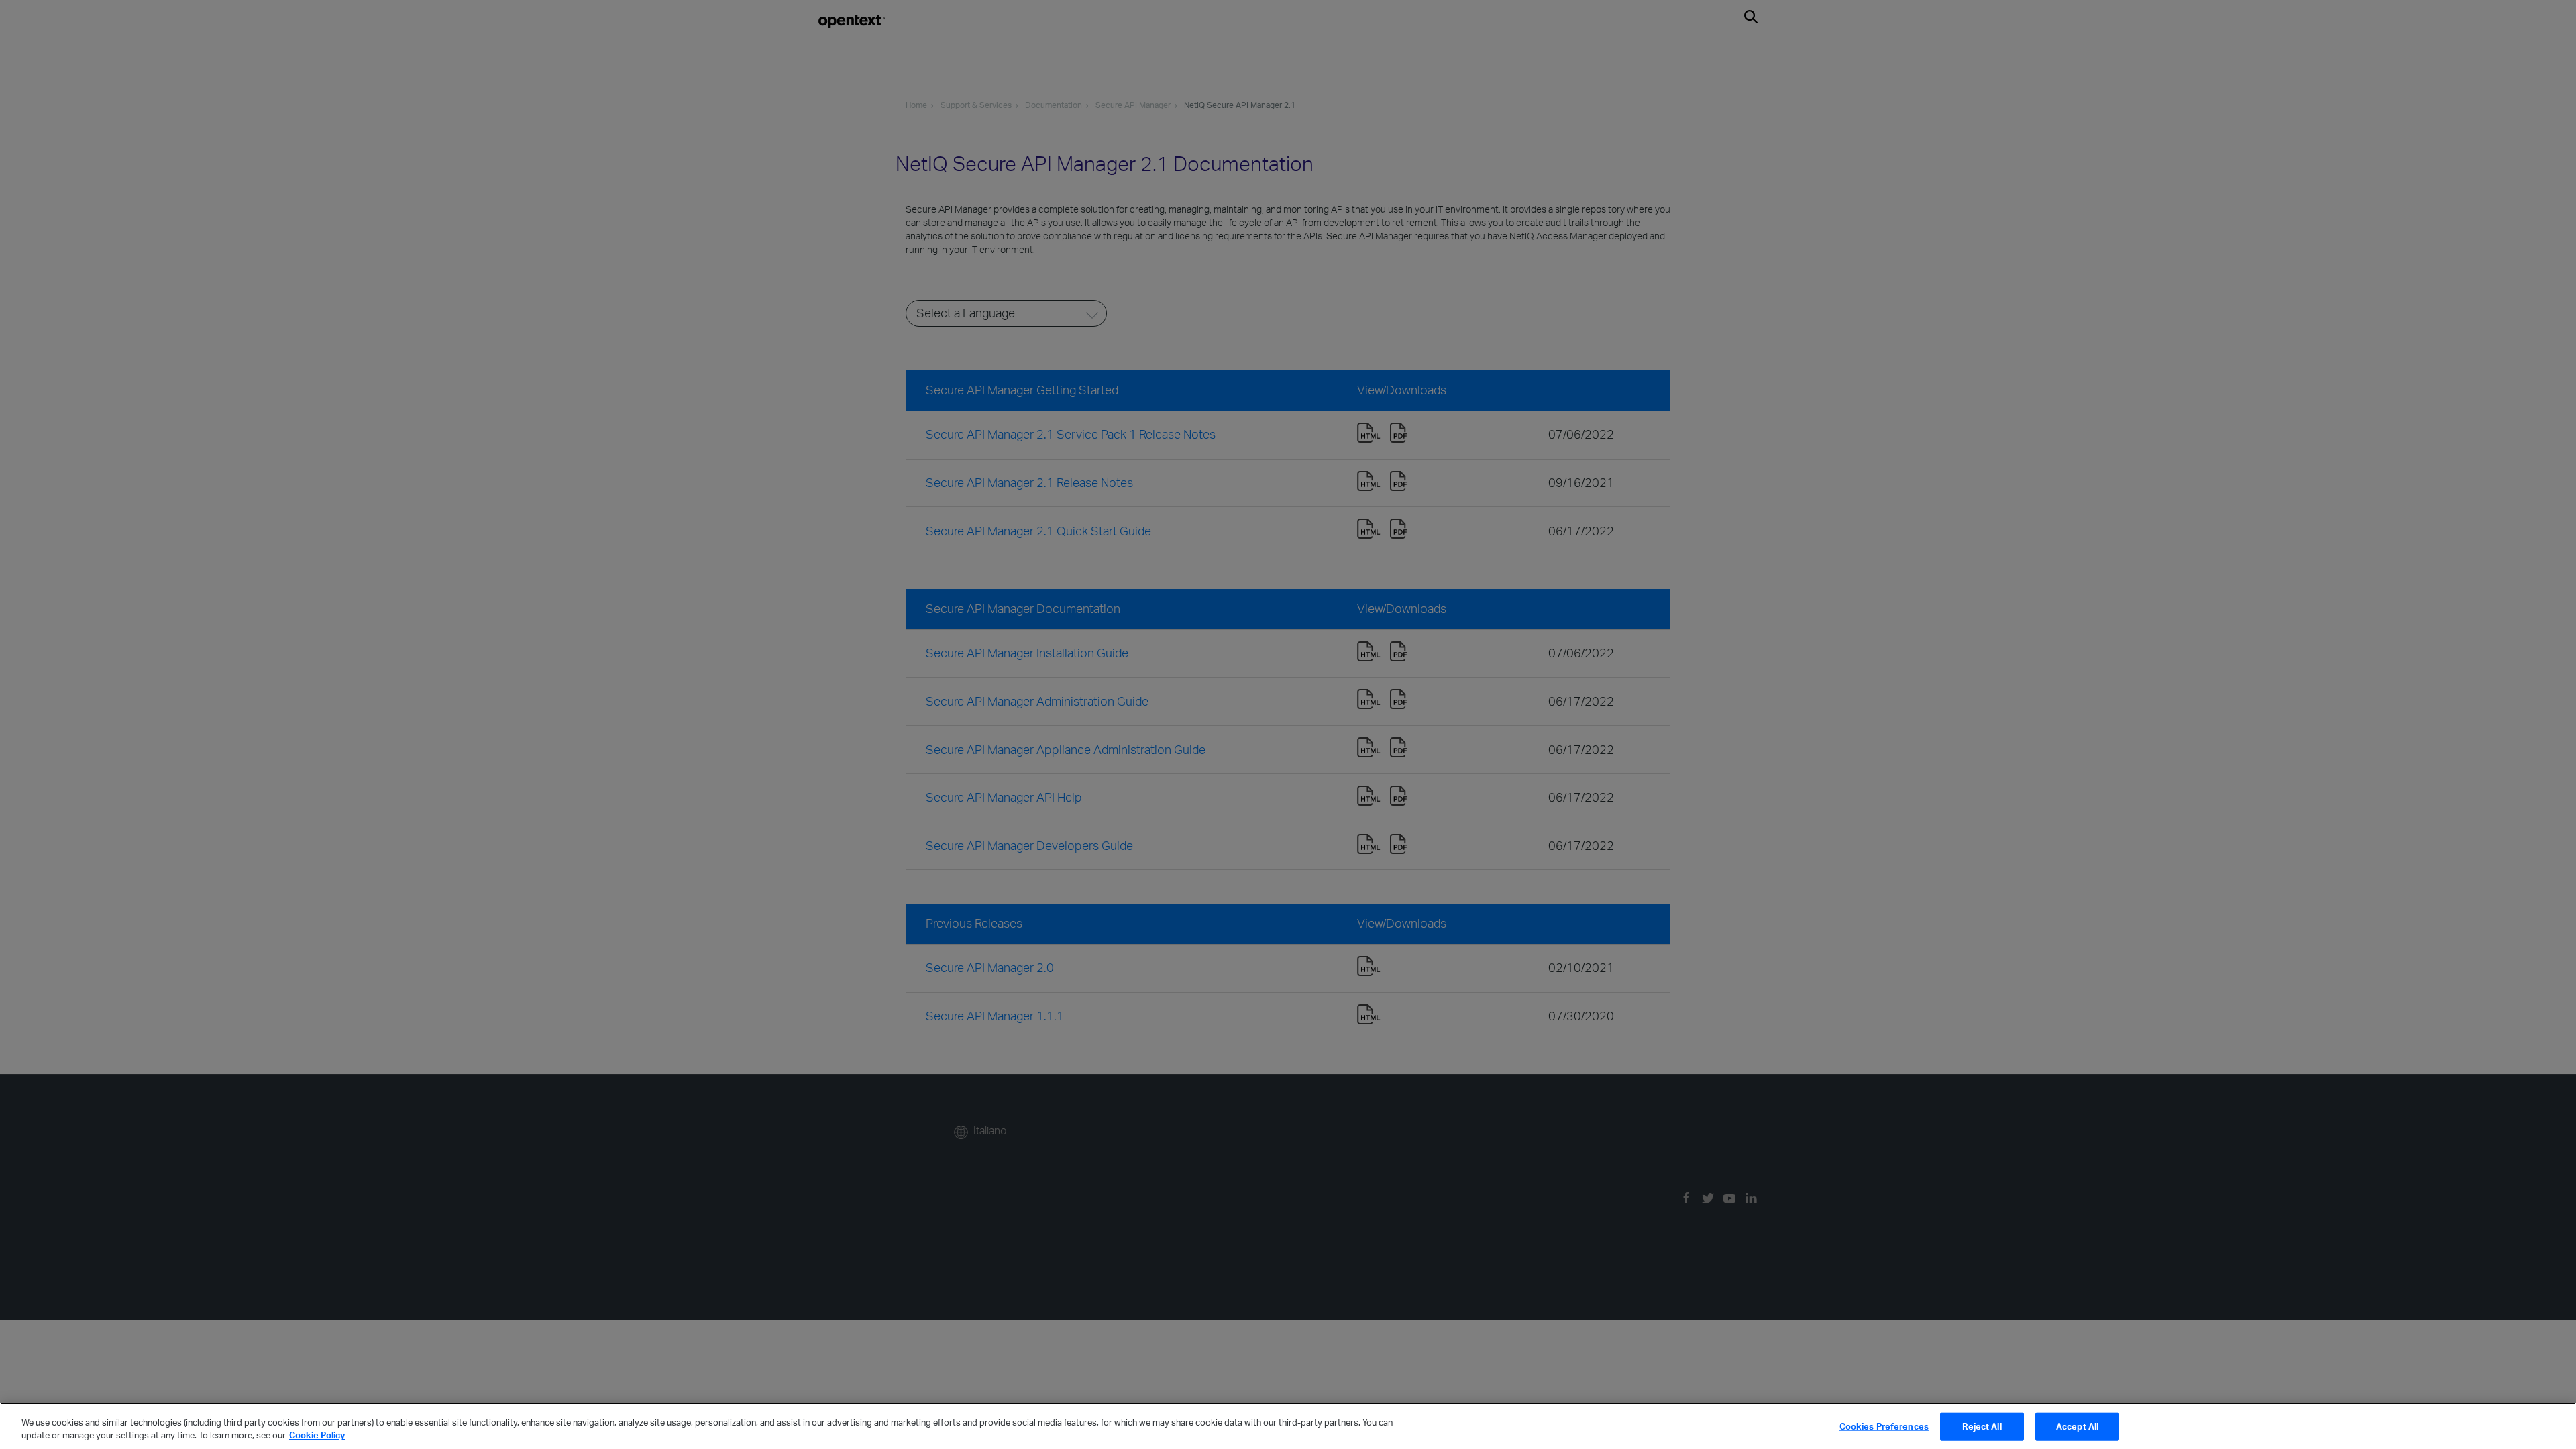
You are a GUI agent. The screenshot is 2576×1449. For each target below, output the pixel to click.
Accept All (2077, 1426)
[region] (1288, 1426)
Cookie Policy (317, 1435)
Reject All (1982, 1426)
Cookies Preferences (1884, 1426)
